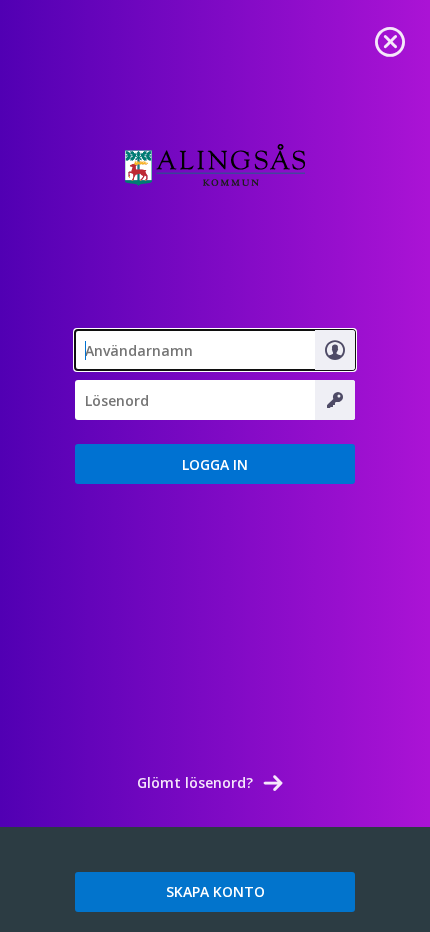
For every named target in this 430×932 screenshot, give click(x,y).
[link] (390, 40)
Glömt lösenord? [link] (195, 782)
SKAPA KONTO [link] (215, 891)
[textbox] (215, 350)
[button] (215, 464)
